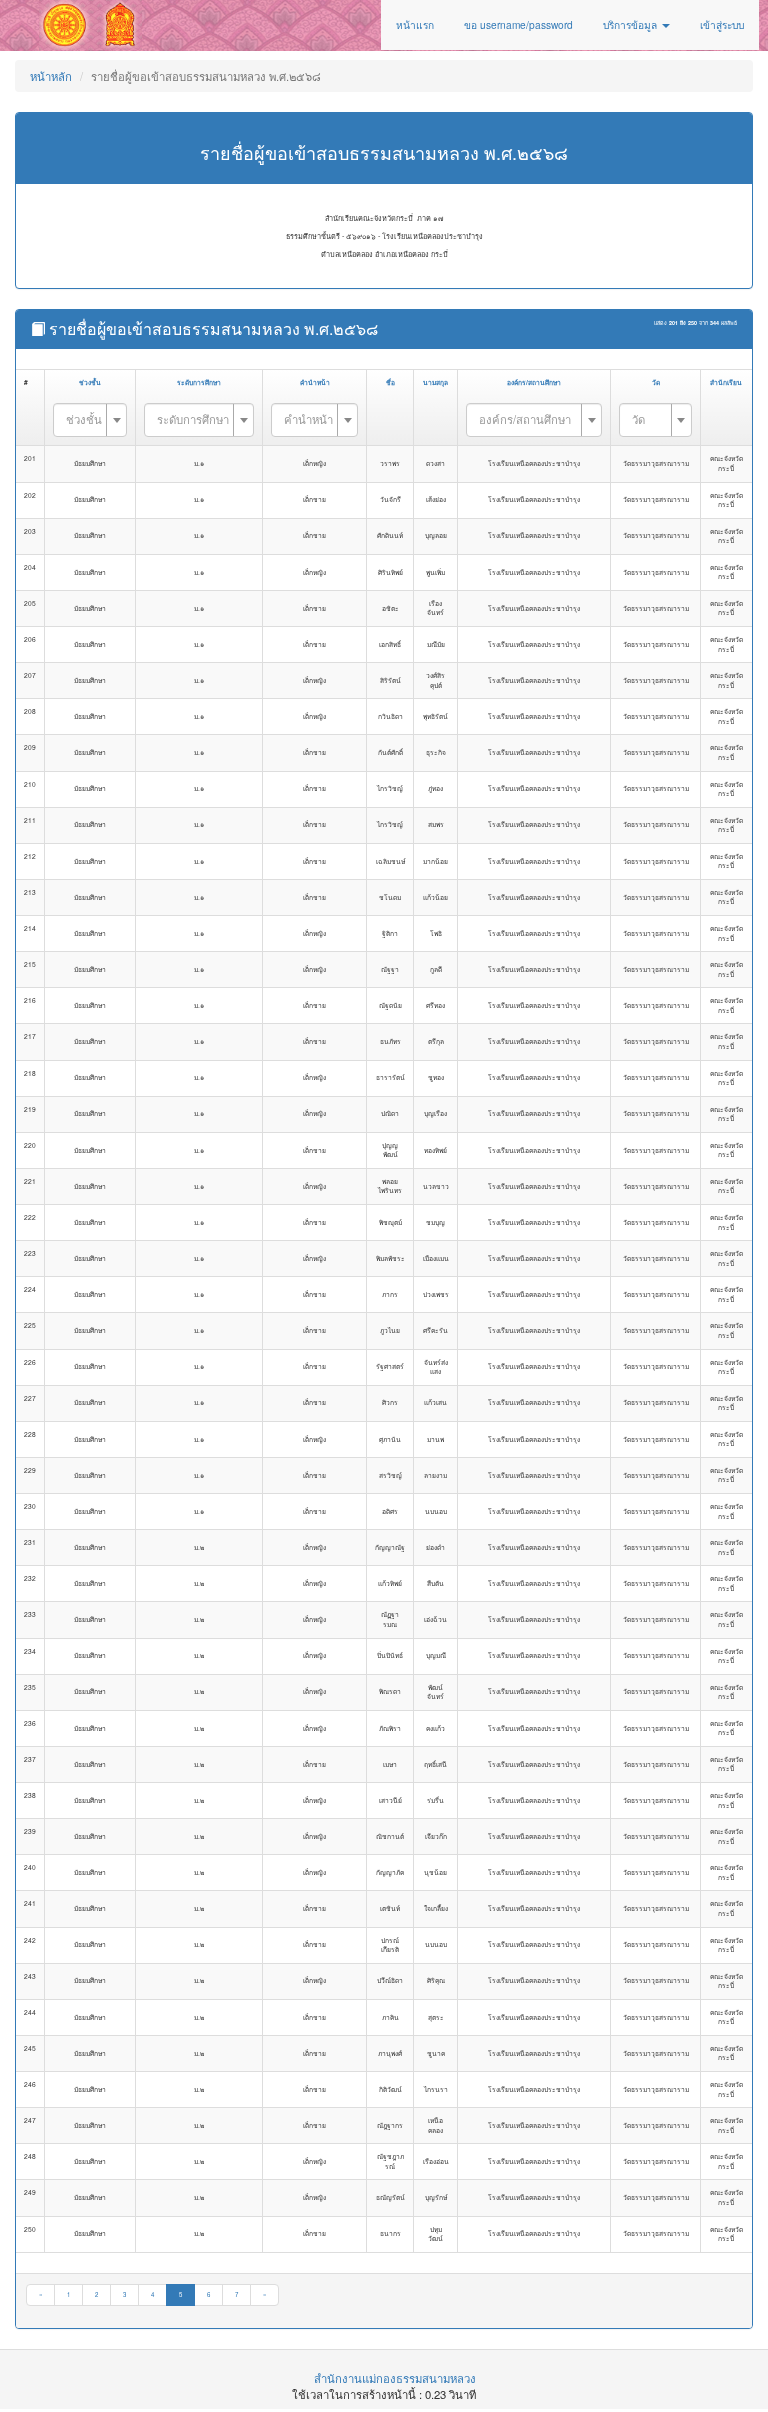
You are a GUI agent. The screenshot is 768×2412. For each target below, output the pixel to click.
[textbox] (84, 419)
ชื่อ (390, 382)
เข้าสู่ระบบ (722, 24)
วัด (656, 382)
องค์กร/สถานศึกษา (534, 382)
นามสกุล (435, 382)
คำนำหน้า (315, 382)
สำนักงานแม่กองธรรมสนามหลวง (395, 2378)
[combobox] (90, 420)
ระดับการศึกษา (199, 382)
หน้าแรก (415, 24)
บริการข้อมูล (631, 24)
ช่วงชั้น (90, 382)
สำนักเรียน (726, 382)
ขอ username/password (518, 24)
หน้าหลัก (51, 76)
